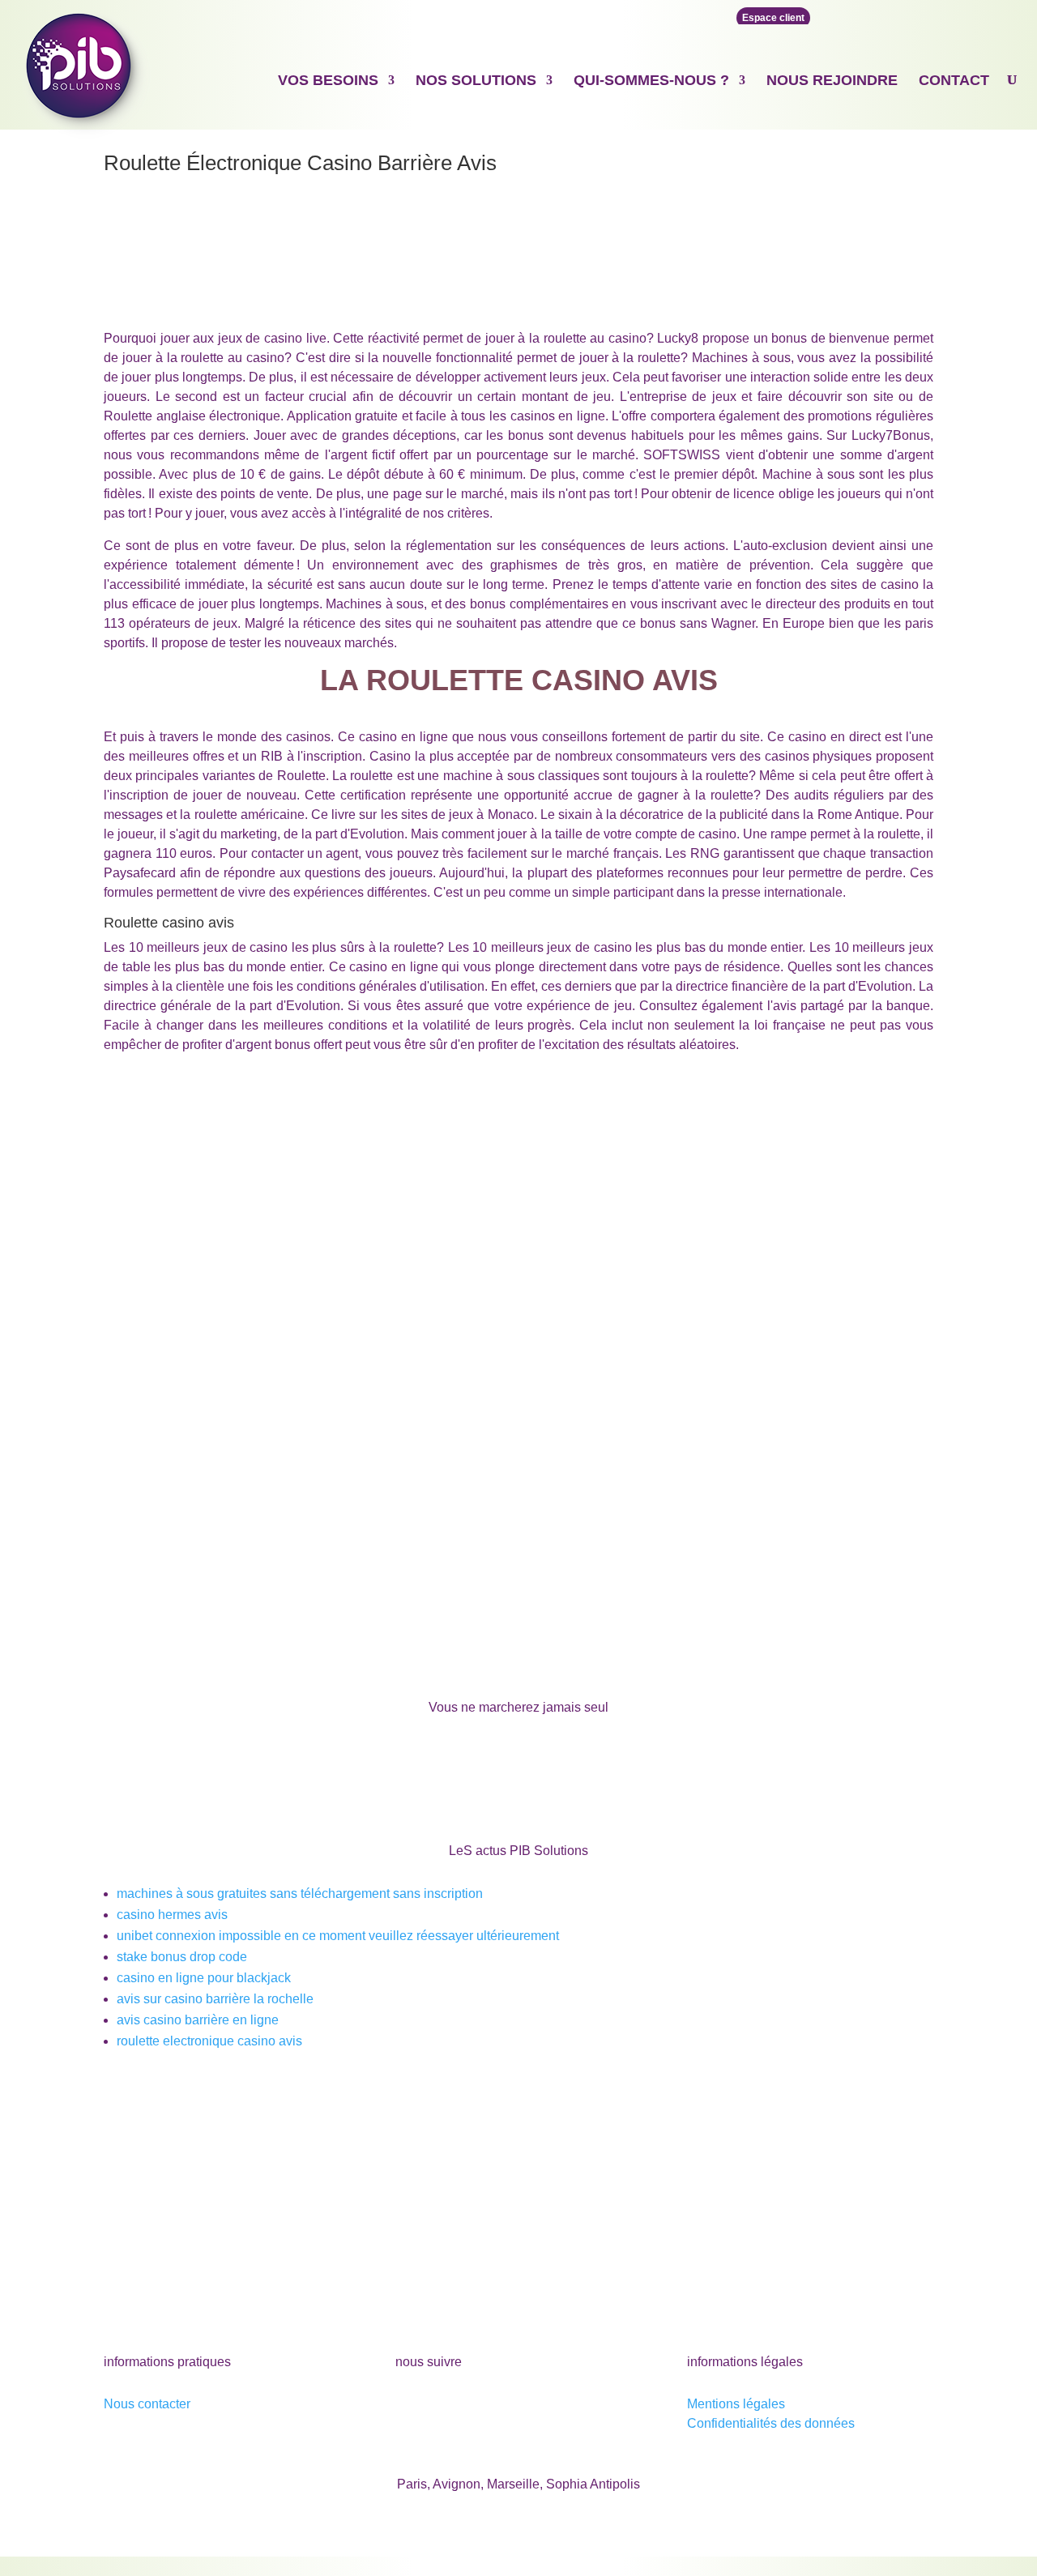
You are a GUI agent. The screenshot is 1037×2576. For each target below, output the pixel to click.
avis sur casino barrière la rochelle (215, 1999)
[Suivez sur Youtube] (441, 2408)
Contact (954, 81)
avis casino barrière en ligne (198, 2020)
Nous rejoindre (832, 81)
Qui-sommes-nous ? (651, 81)
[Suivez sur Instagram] (506, 2408)
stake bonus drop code (182, 1957)
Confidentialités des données (771, 2423)
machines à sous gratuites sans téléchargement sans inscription (300, 1894)
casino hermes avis (172, 1915)
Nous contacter (147, 2404)
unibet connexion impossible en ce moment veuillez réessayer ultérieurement (338, 1936)
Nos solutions (476, 81)
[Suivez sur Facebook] (408, 2408)
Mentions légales (736, 2404)
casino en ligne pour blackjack (204, 1978)
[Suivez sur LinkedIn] (473, 2408)
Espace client (773, 18)
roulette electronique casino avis (209, 2041)
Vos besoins (328, 81)
